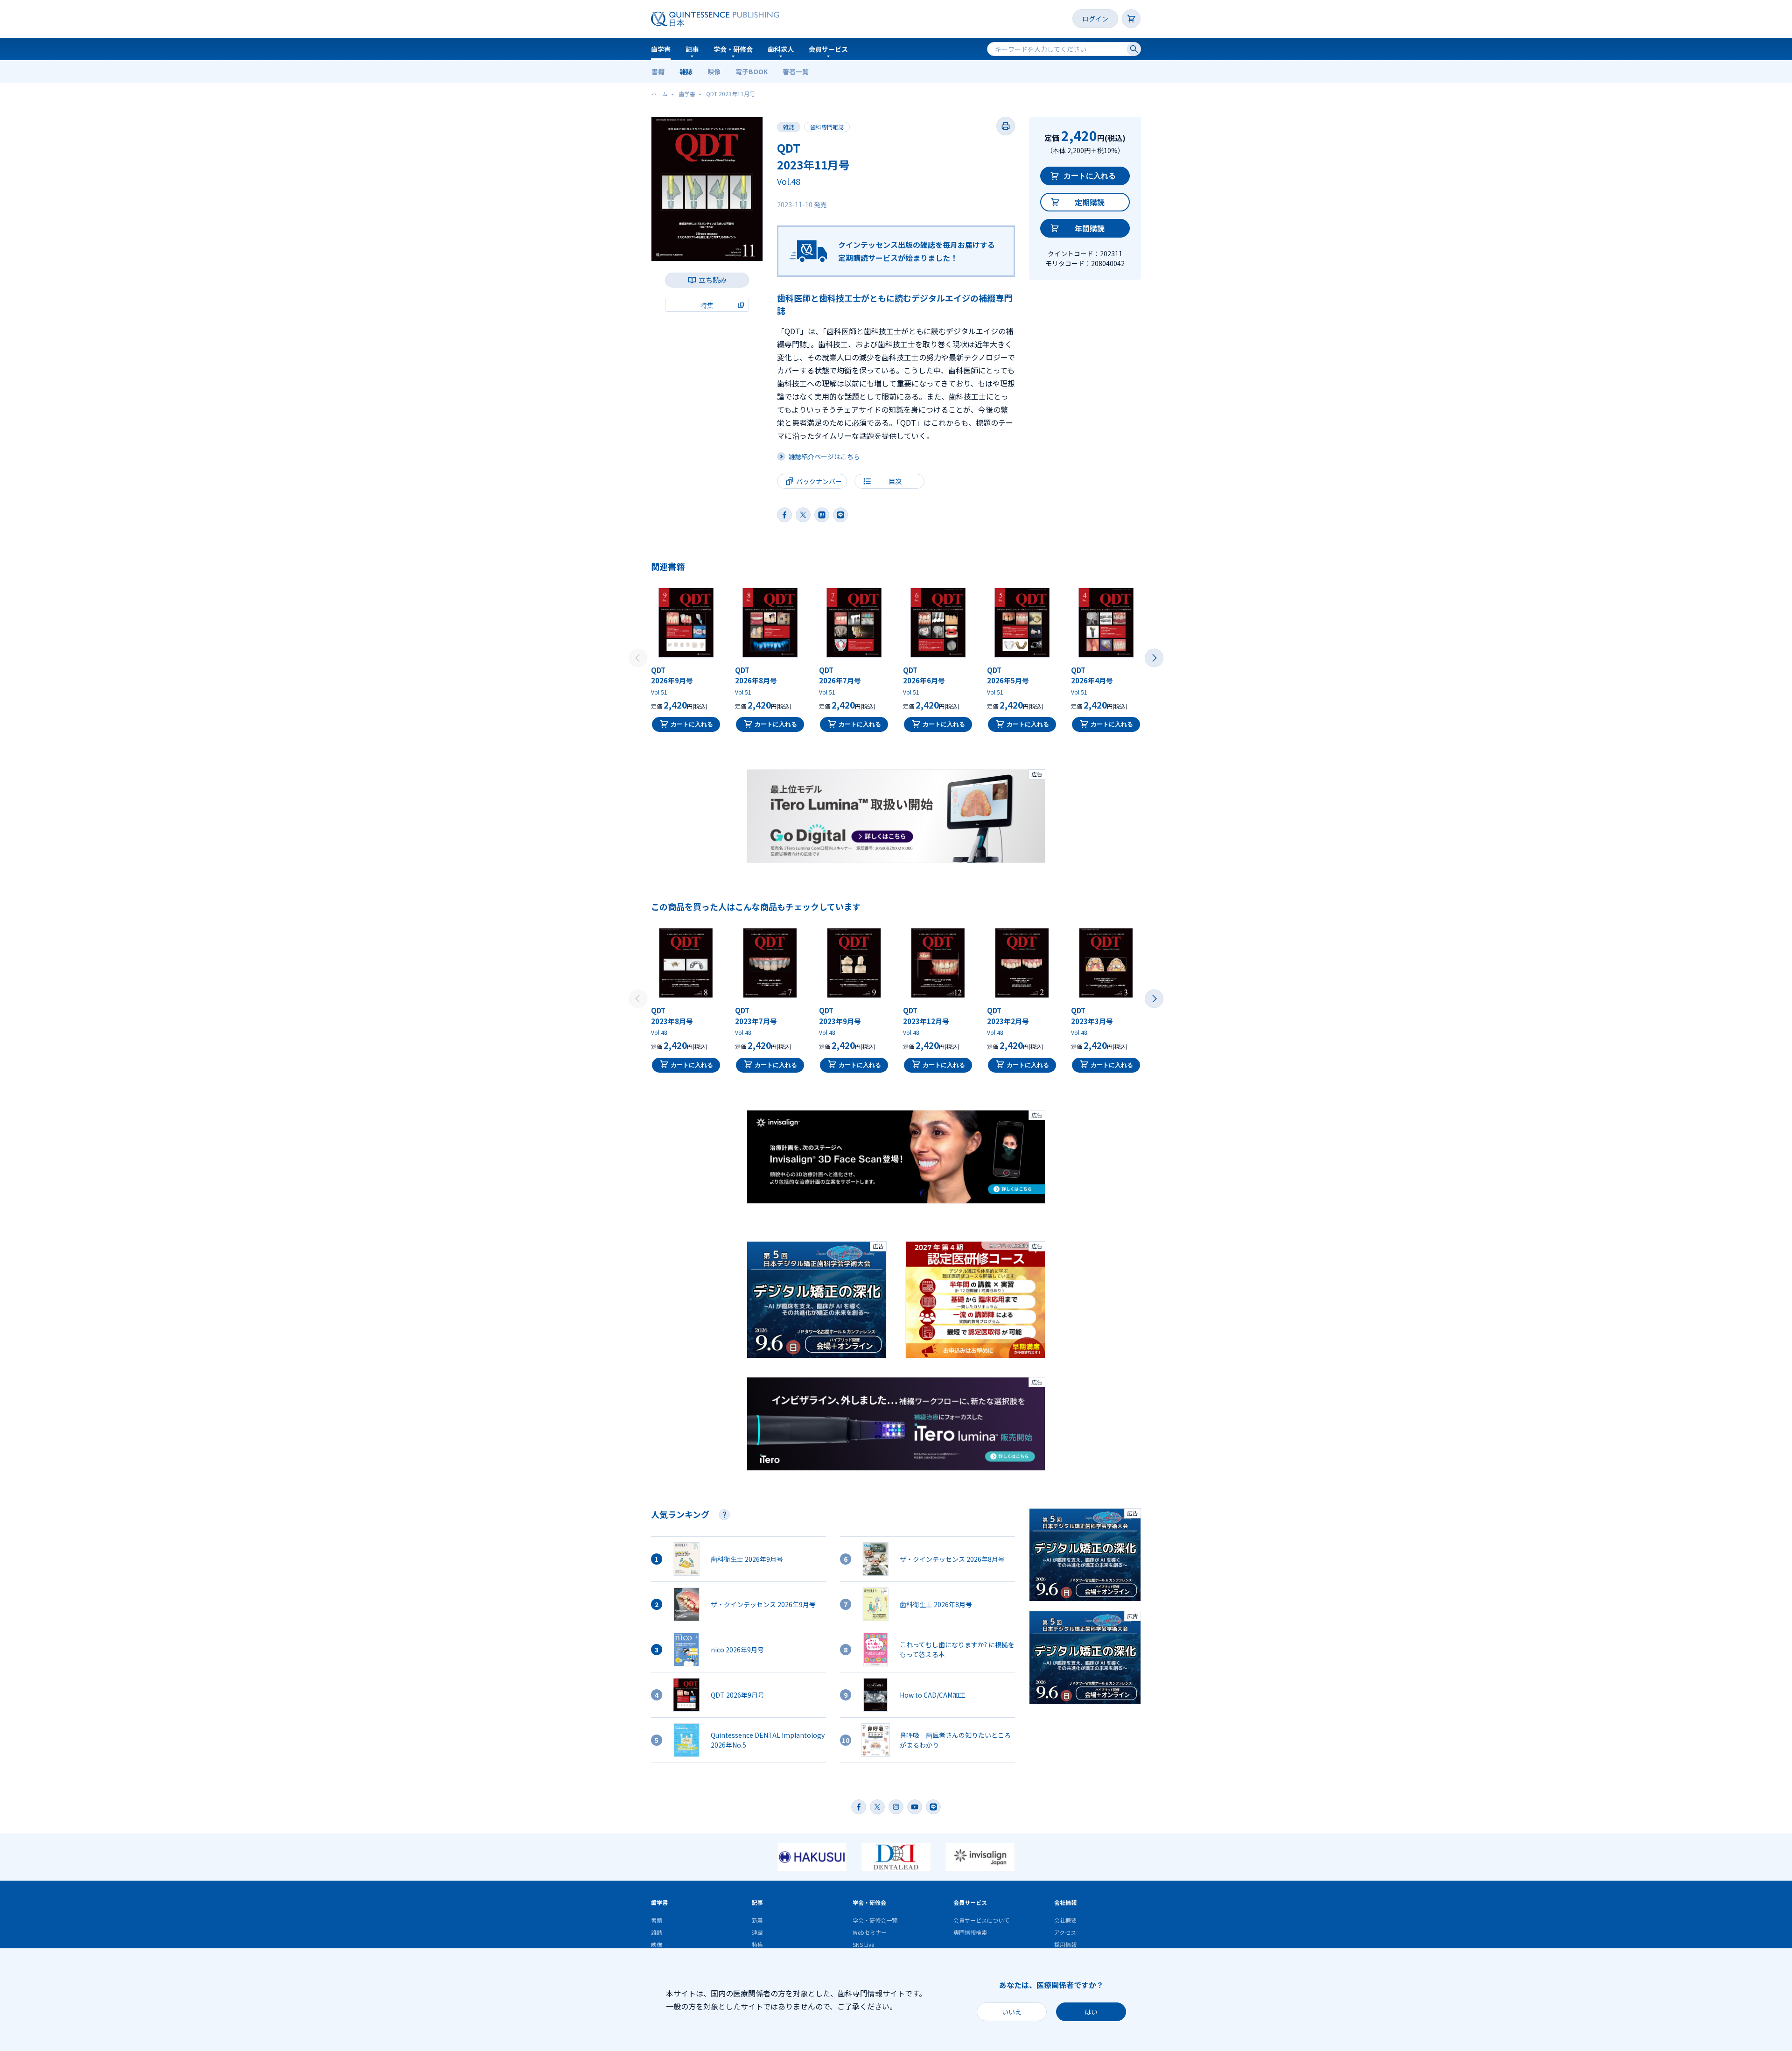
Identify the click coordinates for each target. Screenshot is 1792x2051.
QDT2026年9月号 (672, 675)
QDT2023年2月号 (1008, 1016)
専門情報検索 (970, 1932)
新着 (757, 1920)
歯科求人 (781, 49)
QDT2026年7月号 (840, 675)
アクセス (1065, 1932)
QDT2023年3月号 (1092, 1016)
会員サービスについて (981, 1920)
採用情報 (1065, 1944)
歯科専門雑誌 (827, 127)
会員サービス (828, 49)
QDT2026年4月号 (1092, 675)
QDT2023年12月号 (926, 1016)
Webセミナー (870, 1932)
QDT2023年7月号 (756, 1016)
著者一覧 (796, 71)
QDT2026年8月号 (756, 675)
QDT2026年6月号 (924, 675)
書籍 (658, 71)
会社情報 (1065, 1902)
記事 (692, 49)
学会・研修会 (733, 49)
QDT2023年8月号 (672, 1016)
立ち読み (713, 280)
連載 (757, 1932)
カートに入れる (1090, 176)
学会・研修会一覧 (875, 1920)
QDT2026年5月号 (1008, 675)
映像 (714, 71)
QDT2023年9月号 (840, 1016)
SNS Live (863, 1944)
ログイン (1095, 19)
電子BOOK (752, 71)
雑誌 (686, 71)
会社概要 (1065, 1920)
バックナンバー (819, 481)
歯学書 (661, 49)
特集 (757, 1944)
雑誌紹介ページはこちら (824, 457)
